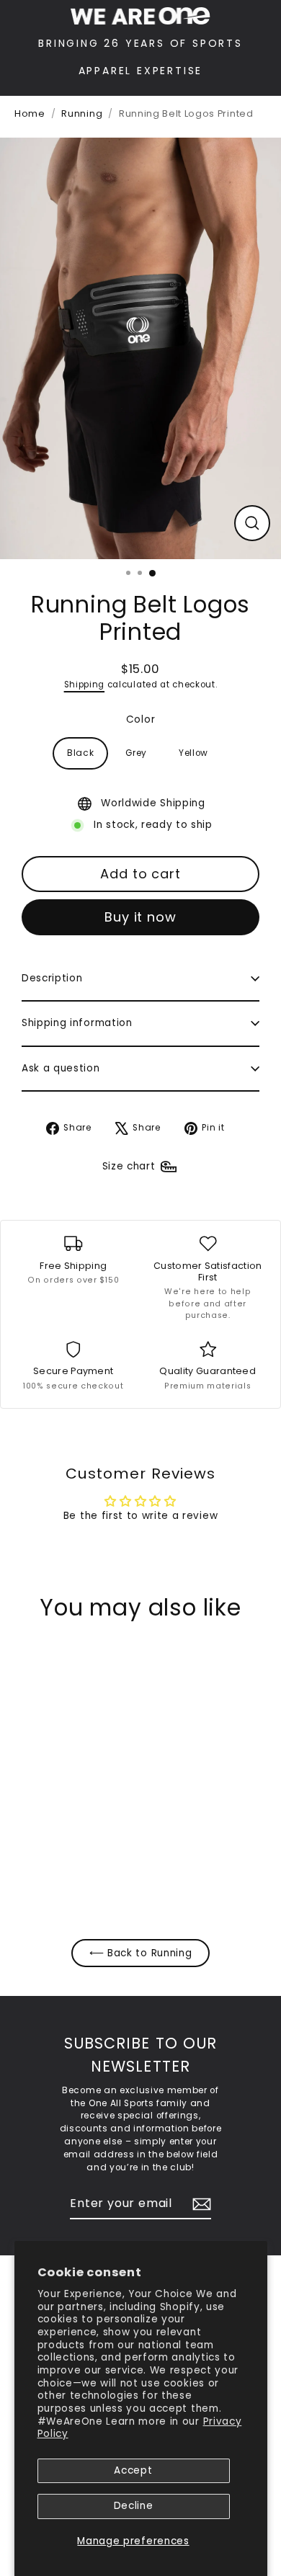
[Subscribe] (200, 2204)
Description (52, 978)
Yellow (193, 753)
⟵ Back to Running (141, 1953)
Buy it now (140, 917)
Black (80, 753)
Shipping (84, 685)
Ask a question (61, 1068)
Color (140, 719)
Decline (134, 2506)
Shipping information (77, 1023)
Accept (133, 2470)
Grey (136, 753)
